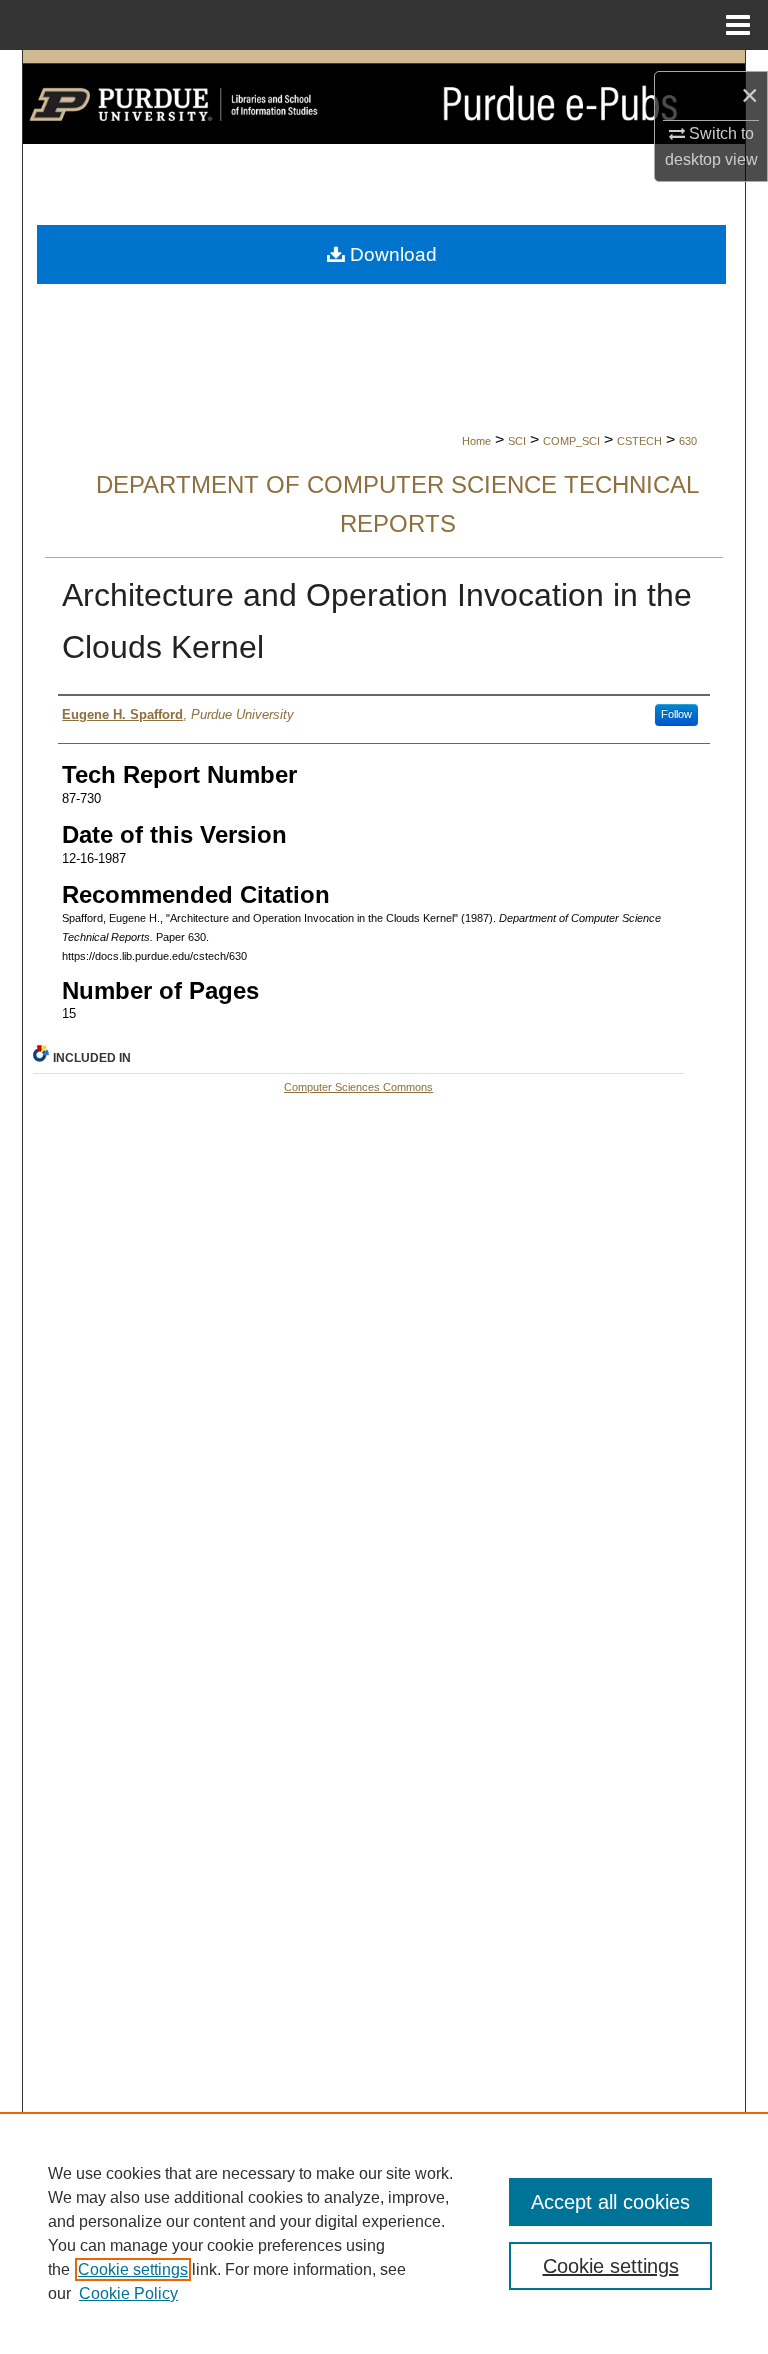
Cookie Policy (128, 2293)
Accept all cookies (610, 2202)
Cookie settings (133, 2269)
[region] (384, 2233)
